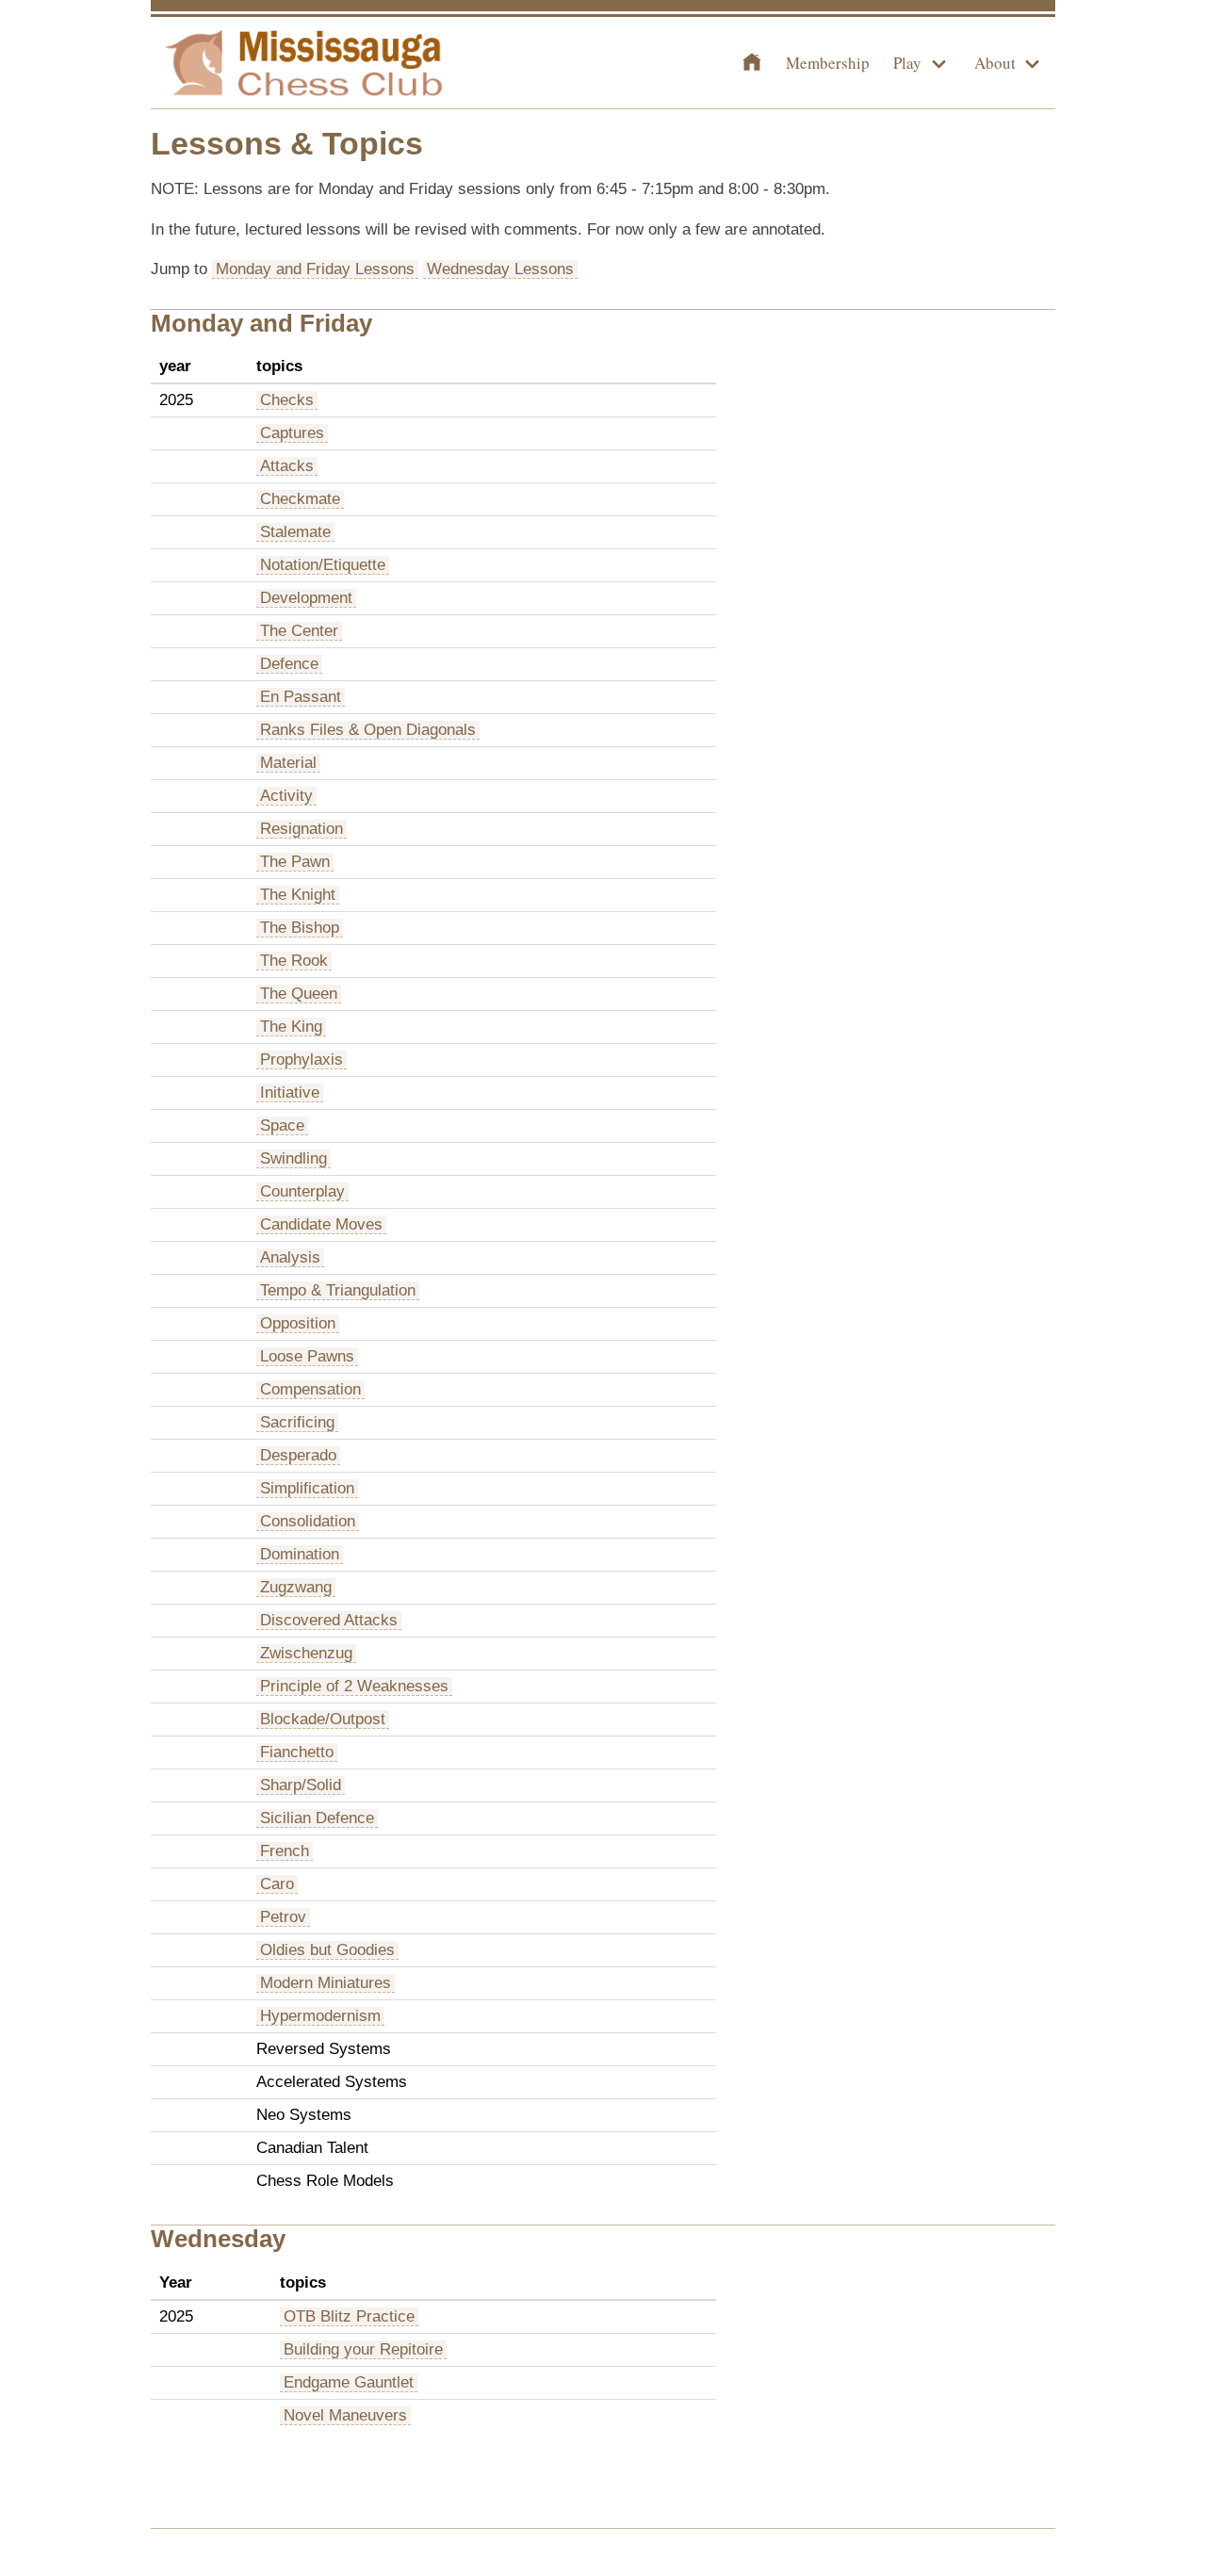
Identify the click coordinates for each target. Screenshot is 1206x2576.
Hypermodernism (320, 2016)
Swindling (293, 1158)
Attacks (287, 466)
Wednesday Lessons (500, 269)
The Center (299, 631)
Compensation (310, 1389)
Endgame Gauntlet (349, 2382)
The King (291, 1027)
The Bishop (300, 928)
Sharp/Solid (301, 1785)
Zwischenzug (306, 1653)
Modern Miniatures (326, 1983)
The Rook (294, 961)
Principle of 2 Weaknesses (354, 1686)
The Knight (298, 895)
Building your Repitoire (363, 2349)
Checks (287, 400)
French (285, 1851)
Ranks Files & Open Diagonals (368, 730)
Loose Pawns (307, 1356)
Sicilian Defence (317, 1818)
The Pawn (295, 862)
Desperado (298, 1455)
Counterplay (302, 1191)
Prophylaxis (301, 1060)
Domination (300, 1554)
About (995, 63)
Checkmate (300, 499)
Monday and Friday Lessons (315, 269)
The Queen (299, 994)
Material (288, 763)
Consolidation (308, 1521)
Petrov (283, 1917)
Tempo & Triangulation (338, 1290)
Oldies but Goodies (327, 1950)
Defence (289, 664)
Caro (277, 1884)
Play (907, 63)
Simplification (307, 1488)
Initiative (290, 1092)
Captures (292, 433)
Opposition (298, 1323)
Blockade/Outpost (323, 1719)
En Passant (301, 697)
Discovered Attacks (329, 1620)
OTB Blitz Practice (349, 2316)
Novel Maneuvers (345, 2415)
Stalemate (295, 532)
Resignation (301, 829)
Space (282, 1125)
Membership (828, 63)
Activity (286, 796)
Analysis (290, 1257)
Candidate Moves (321, 1224)
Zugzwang (296, 1587)
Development (306, 598)
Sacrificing (297, 1422)
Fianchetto (297, 1752)
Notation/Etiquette (323, 565)
